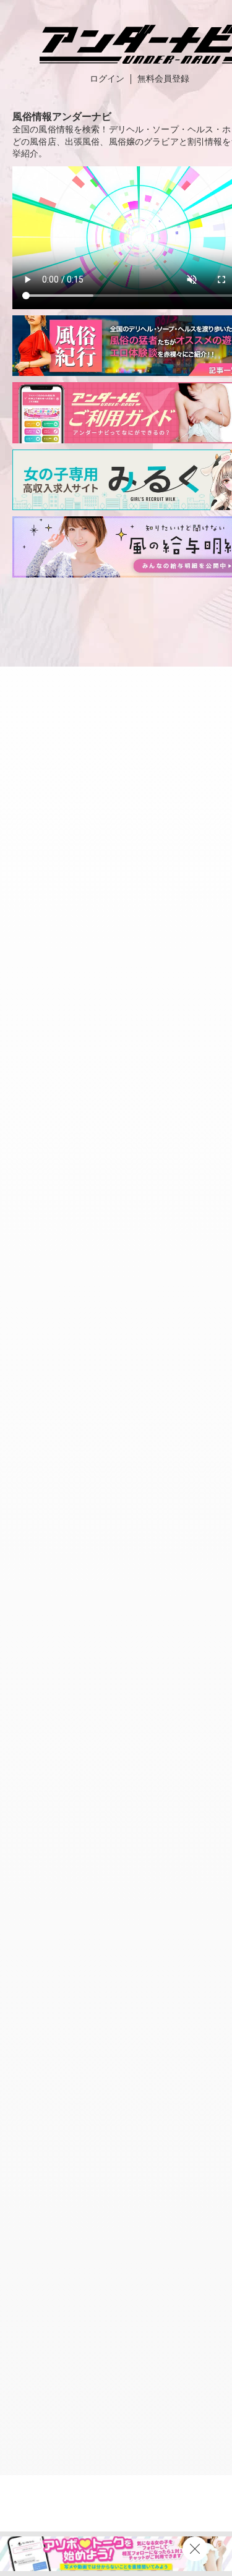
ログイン (107, 79)
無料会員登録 (163, 79)
